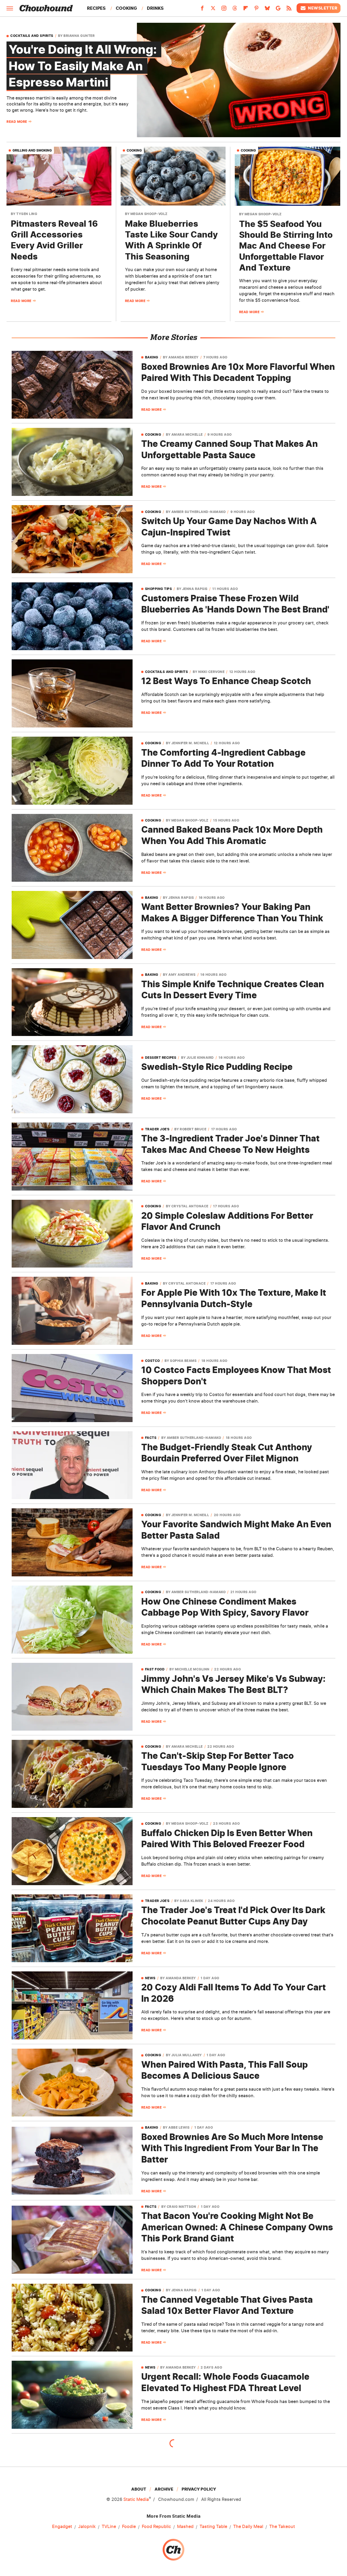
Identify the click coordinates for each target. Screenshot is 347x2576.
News (150, 1978)
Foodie (129, 2526)
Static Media (136, 2499)
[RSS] (289, 10)
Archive (164, 2489)
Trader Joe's (157, 1129)
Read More (17, 122)
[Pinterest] (256, 10)
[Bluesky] (267, 10)
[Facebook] (202, 10)
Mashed (185, 2526)
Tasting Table (213, 2526)
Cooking (126, 8)
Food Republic (156, 2526)
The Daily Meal (248, 2526)
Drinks (155, 8)
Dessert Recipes (161, 1058)
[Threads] (235, 10)
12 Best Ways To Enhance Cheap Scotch (226, 681)
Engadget (62, 2526)
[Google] (278, 10)
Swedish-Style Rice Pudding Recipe (217, 1067)
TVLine (109, 2526)
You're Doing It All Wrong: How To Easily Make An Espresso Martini (84, 66)
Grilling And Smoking (32, 150)
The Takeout (282, 2526)
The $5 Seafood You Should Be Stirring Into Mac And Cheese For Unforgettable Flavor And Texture (286, 246)
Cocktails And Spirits (32, 36)
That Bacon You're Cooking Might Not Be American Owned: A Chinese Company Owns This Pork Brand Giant (237, 2227)
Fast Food (155, 1669)
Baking (152, 357)
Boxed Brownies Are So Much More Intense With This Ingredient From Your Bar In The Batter (232, 2148)
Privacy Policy (199, 2489)
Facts (151, 1438)
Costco (152, 1361)
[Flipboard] (246, 10)
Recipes (96, 8)
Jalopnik (87, 2526)
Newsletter (323, 8)
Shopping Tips (159, 589)
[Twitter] (213, 10)
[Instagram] (224, 10)
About (139, 2489)
